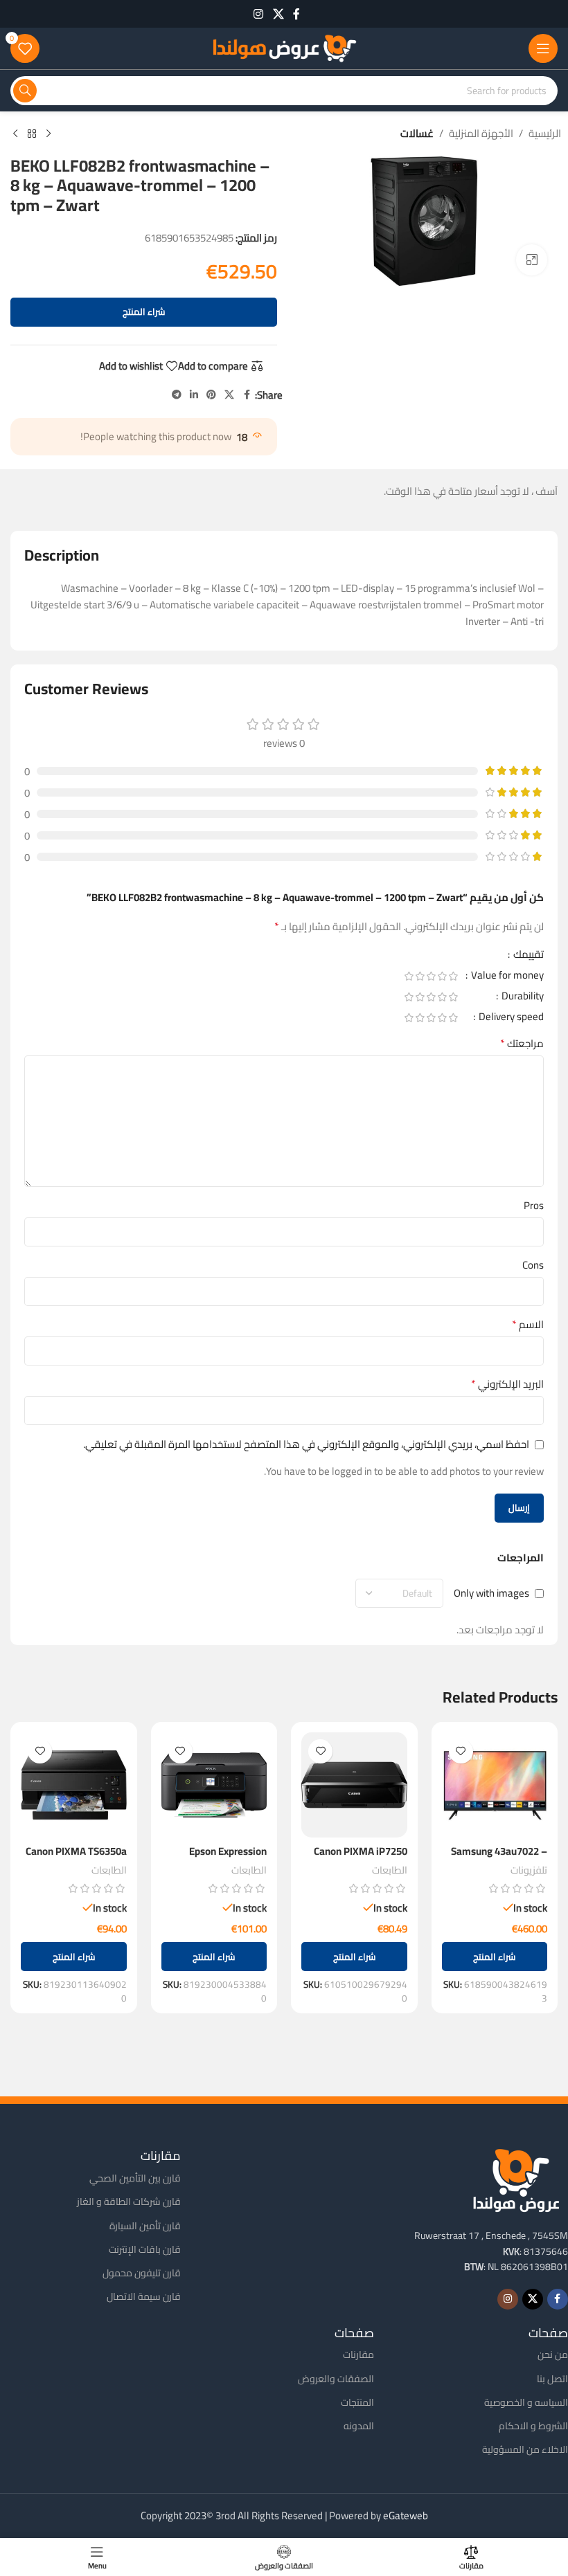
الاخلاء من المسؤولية (525, 2449)
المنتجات (357, 2402)
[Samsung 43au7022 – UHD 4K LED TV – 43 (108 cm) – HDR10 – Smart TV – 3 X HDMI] (495, 1785)
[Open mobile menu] (543, 48)
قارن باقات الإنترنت (145, 2249)
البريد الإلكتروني (507, 1384)
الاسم (528, 1325)
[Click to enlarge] (532, 260)
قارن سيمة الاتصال (144, 2296)
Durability (522, 998)
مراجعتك (522, 1044)
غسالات (417, 134)
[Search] (25, 91)
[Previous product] (48, 134)
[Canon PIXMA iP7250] (354, 1785)
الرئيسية (545, 134)
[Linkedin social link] (194, 395)
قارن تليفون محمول (142, 2273)
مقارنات (358, 2355)
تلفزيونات (529, 1870)
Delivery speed (510, 1019)
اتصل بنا (552, 2379)
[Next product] (15, 134)
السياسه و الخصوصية (526, 2402)
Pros (534, 1206)
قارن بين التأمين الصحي (135, 2178)
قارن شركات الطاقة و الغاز (129, 2202)
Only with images (491, 1594)
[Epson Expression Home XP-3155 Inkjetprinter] (214, 1785)
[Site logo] (284, 47)
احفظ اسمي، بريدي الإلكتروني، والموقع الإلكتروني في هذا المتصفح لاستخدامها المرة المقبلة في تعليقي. (306, 1444)
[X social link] (278, 14)
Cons (533, 1265)
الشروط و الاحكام (533, 2426)
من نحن (553, 2355)
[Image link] (516, 2179)
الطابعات (390, 1870)
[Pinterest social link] (211, 395)
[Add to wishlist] (461, 1751)
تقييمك (527, 956)
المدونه (359, 2426)
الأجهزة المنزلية (481, 134)
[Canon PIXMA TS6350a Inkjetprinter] (74, 1785)
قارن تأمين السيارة (145, 2226)
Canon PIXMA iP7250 (361, 1851)
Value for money (506, 977)
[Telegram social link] (177, 395)
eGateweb (406, 2515)
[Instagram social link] (259, 14)
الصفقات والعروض (336, 2379)
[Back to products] (32, 134)
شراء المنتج (144, 311)
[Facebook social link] (296, 14)
